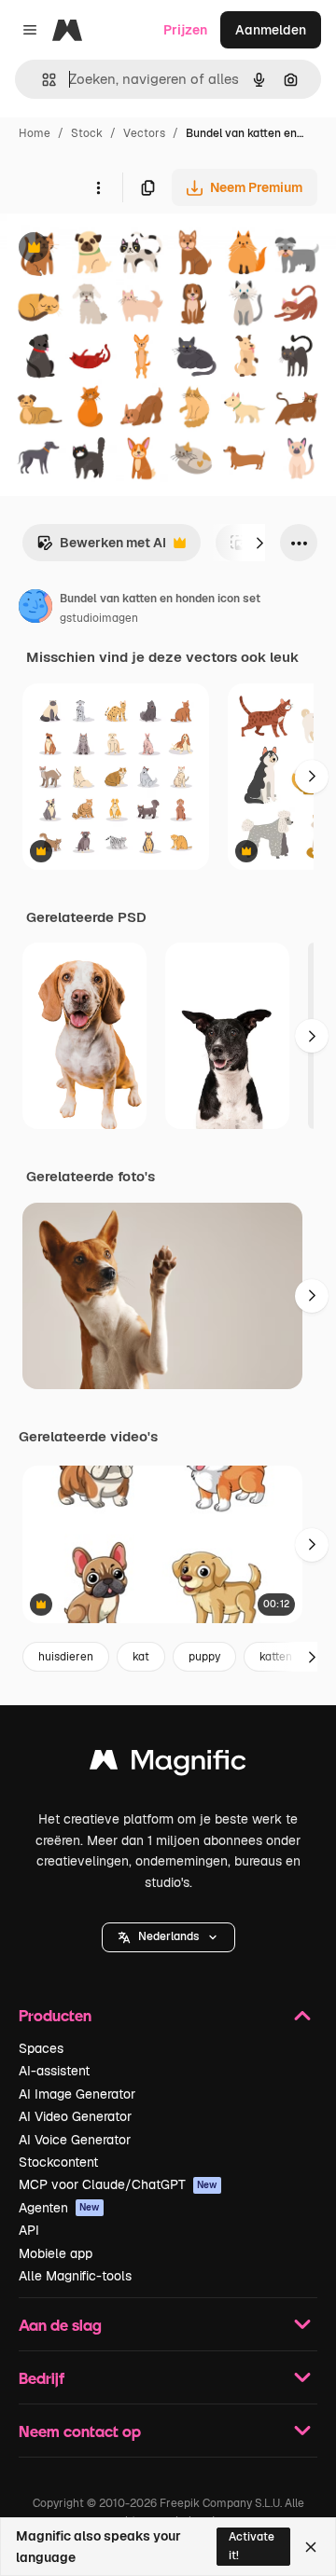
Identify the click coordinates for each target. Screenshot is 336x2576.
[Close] (311, 2547)
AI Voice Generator (75, 2140)
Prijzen (185, 30)
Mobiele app (56, 2253)
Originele (123, 249)
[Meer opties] (98, 187)
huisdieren (66, 1657)
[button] (168, 1937)
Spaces (41, 2048)
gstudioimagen (99, 618)
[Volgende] (259, 543)
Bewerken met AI (101, 548)
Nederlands (168, 1936)
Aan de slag (60, 2325)
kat (141, 1657)
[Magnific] (168, 1764)
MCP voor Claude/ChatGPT (118, 2184)
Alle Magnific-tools (75, 2276)
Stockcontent (58, 2162)
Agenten (59, 2208)
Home (35, 133)
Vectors (144, 133)
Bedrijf (42, 2378)
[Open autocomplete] (42, 80)
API (29, 2230)
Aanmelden (271, 30)
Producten (55, 2015)
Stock (87, 133)
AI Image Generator (77, 2094)
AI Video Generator (75, 2116)
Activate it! (252, 2546)
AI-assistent (54, 2071)
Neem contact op (80, 2431)
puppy (204, 1657)
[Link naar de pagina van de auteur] (35, 609)
